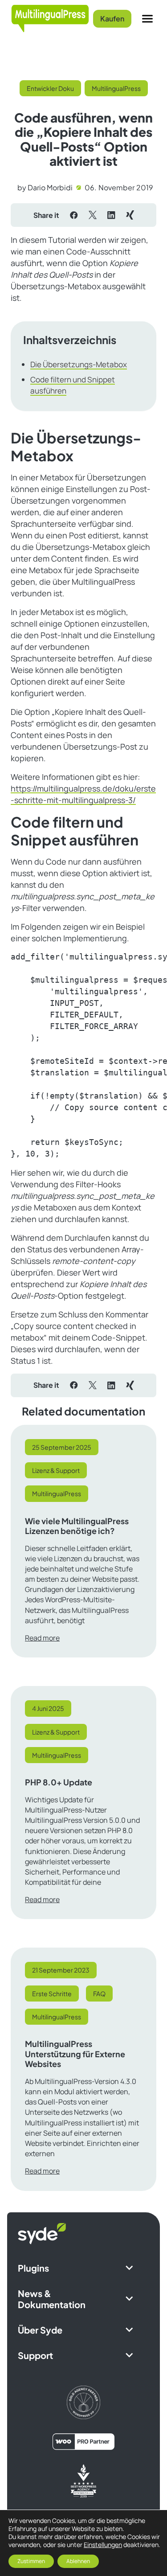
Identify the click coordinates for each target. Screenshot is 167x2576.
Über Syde (40, 2330)
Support (35, 2355)
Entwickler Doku (50, 88)
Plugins (33, 2268)
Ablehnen (78, 2561)
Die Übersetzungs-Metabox (79, 364)
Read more (42, 1638)
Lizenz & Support (56, 1470)
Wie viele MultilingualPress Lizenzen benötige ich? (77, 1526)
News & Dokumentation (52, 2299)
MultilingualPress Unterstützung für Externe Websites (75, 2054)
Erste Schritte (52, 1994)
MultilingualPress (116, 88)
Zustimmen (31, 2561)
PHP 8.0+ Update (59, 1782)
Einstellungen (103, 2545)
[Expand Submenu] (129, 2268)
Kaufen (112, 18)
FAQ (99, 1994)
